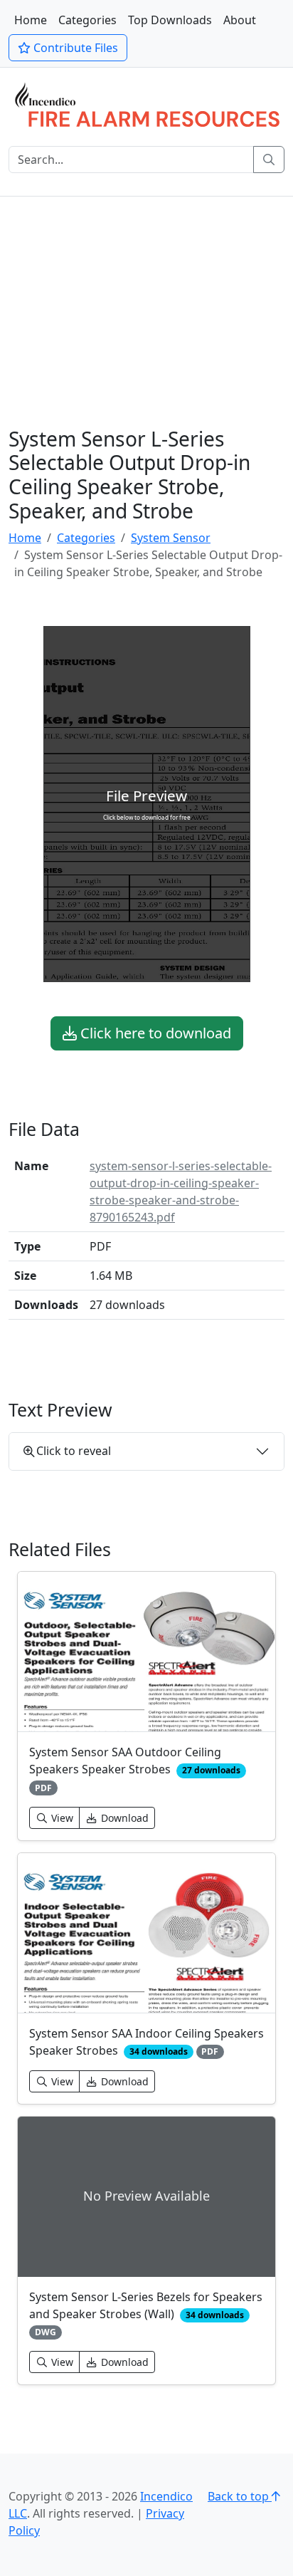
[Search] (269, 160)
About (240, 20)
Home (31, 20)
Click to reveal (74, 1451)
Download (123, 1818)
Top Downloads (170, 20)
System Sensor (171, 538)
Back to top (240, 2496)
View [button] (61, 1818)
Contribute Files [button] (74, 48)
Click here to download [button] (154, 1033)
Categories (87, 20)
